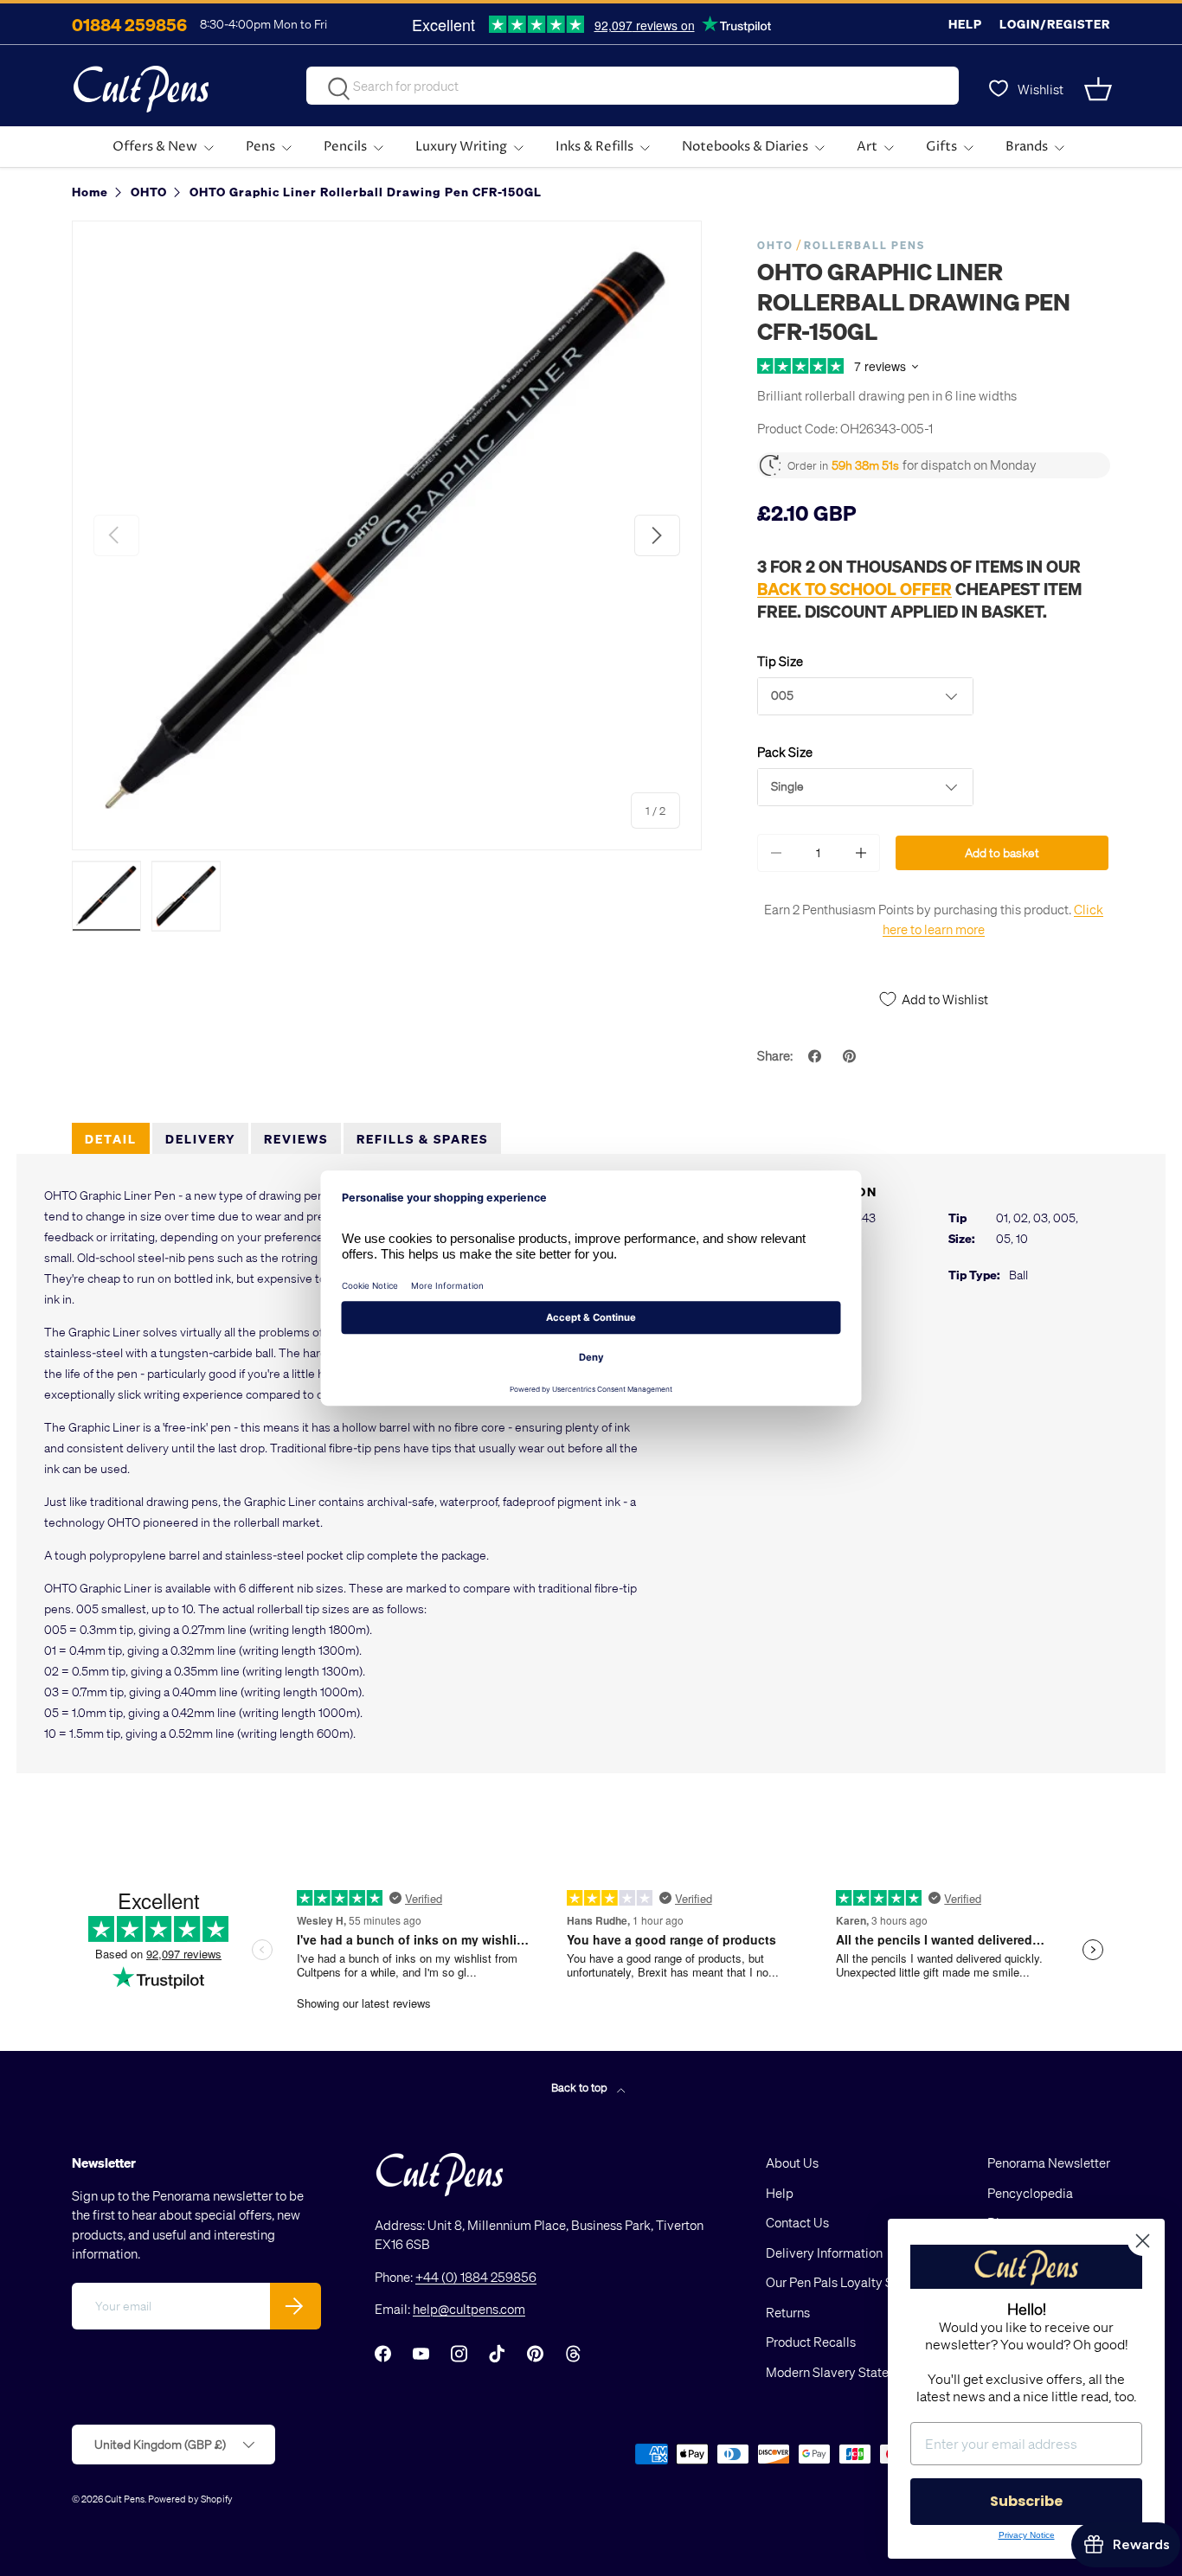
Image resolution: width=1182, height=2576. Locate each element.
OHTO (775, 245)
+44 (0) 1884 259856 (476, 2277)
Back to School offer (854, 588)
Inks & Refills (594, 147)
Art (867, 147)
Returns (788, 2312)
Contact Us (797, 2222)
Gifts (941, 147)
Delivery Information (824, 2252)
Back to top (581, 2087)
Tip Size (780, 661)
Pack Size (785, 752)
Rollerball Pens (864, 245)
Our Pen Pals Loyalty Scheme (849, 2282)
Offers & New (155, 147)
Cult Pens (125, 2499)
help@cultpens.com (469, 2309)
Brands (1027, 147)
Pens (260, 147)
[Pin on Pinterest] (851, 1056)
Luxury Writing (461, 147)
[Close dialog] (1143, 2241)
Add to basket (1002, 852)
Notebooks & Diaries (745, 147)
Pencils (345, 147)
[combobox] (633, 86)
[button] (1100, 89)
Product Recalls (811, 2342)
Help (965, 24)
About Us (792, 2163)
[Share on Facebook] (817, 1056)
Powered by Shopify (190, 2499)
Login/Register (1055, 24)
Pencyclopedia (1030, 2193)
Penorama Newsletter (1049, 2163)
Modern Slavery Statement (842, 2372)
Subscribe (1026, 2501)
